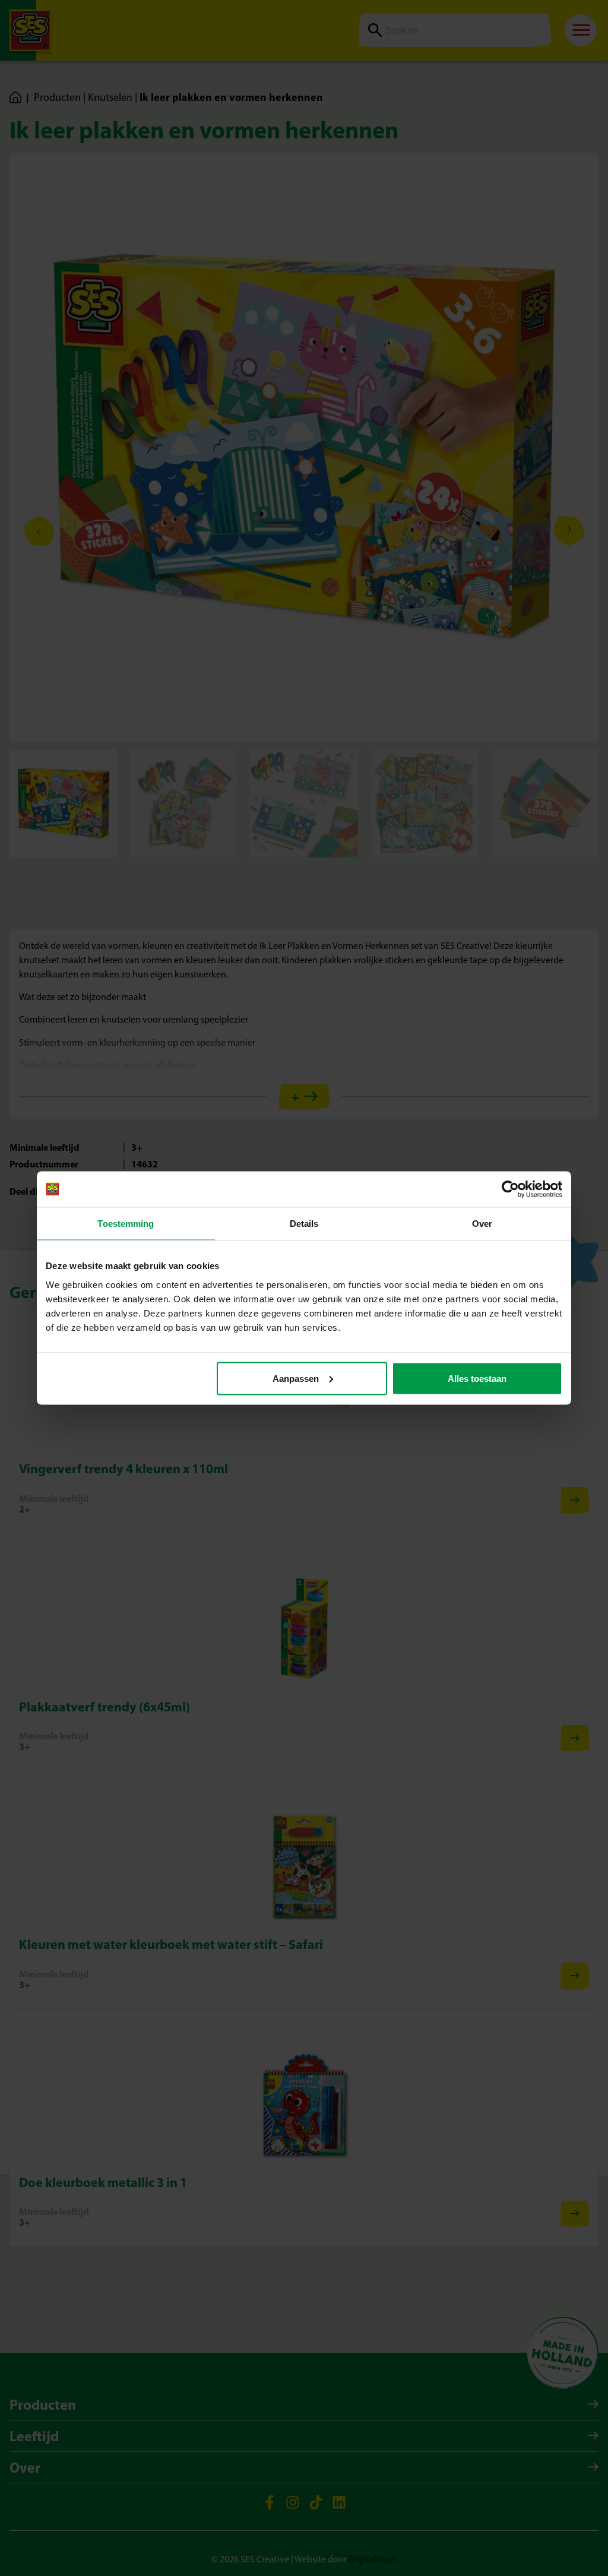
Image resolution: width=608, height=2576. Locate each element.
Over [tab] (482, 1224)
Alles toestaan (477, 1378)
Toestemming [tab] (126, 1224)
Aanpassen (296, 1378)
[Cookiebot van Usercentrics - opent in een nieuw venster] (510, 1189)
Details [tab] (304, 1224)
